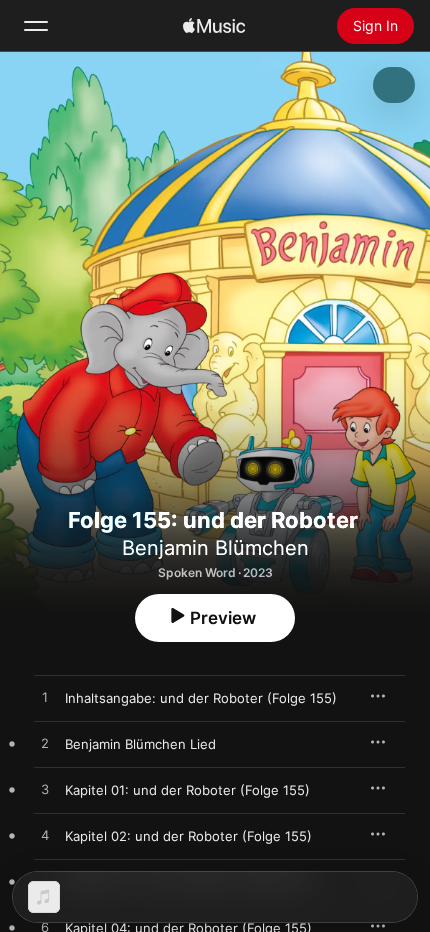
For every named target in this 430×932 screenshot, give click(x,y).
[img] (214, 26)
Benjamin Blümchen (215, 548)
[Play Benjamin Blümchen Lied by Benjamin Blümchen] (45, 744)
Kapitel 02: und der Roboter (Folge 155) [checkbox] (188, 836)
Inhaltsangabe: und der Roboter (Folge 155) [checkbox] (201, 698)
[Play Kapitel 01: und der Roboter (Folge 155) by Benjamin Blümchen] (45, 790)
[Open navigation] (36, 26)
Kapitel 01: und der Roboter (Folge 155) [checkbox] (187, 790)
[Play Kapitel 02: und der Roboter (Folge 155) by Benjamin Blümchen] (45, 836)
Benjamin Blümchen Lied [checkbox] (140, 744)
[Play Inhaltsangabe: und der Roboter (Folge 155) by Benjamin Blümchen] (45, 698)
